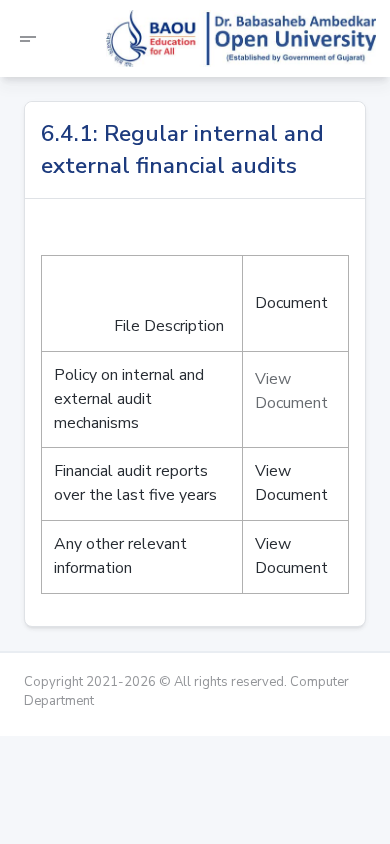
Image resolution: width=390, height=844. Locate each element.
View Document (291, 391)
